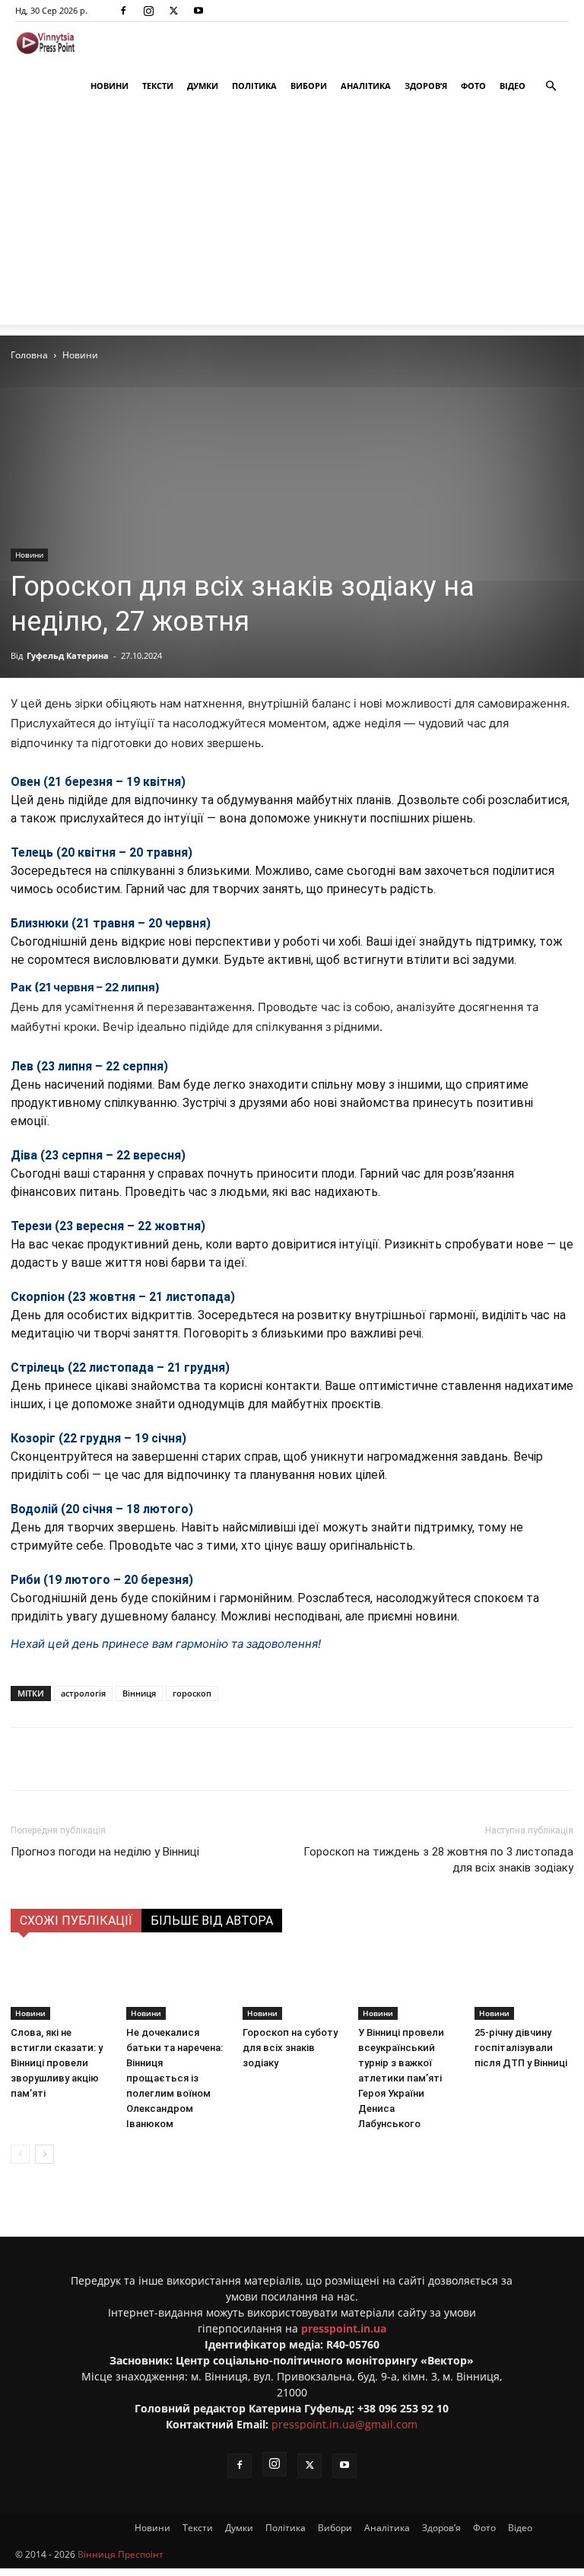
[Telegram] (212, 1759)
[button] (551, 86)
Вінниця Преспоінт (121, 2554)
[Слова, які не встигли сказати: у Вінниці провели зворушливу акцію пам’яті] (60, 1986)
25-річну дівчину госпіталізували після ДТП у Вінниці (521, 2048)
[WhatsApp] (282, 1759)
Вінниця (139, 1693)
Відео (513, 86)
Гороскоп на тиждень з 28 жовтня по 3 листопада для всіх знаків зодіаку (438, 1860)
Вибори (309, 86)
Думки (203, 86)
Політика (254, 86)
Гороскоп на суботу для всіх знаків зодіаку (290, 2048)
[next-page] (44, 2154)
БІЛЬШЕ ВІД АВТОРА (212, 1921)
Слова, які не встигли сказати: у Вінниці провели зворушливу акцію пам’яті (57, 2063)
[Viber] (247, 1759)
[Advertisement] (292, 218)
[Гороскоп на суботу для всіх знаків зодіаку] (292, 1986)
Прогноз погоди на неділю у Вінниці (105, 1852)
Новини (109, 86)
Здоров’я (426, 86)
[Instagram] (148, 11)
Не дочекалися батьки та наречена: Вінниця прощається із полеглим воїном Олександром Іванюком (175, 2078)
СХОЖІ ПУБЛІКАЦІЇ (76, 1921)
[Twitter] (173, 11)
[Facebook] (123, 11)
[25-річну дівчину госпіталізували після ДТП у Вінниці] (524, 1986)
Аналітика (366, 86)
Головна (29, 355)
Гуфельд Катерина (68, 655)
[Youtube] (198, 11)
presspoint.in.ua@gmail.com (344, 2424)
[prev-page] (20, 2154)
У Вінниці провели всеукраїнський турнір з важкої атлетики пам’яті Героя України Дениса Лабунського (401, 2078)
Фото (473, 86)
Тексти (158, 86)
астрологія (83, 1693)
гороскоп (192, 1693)
